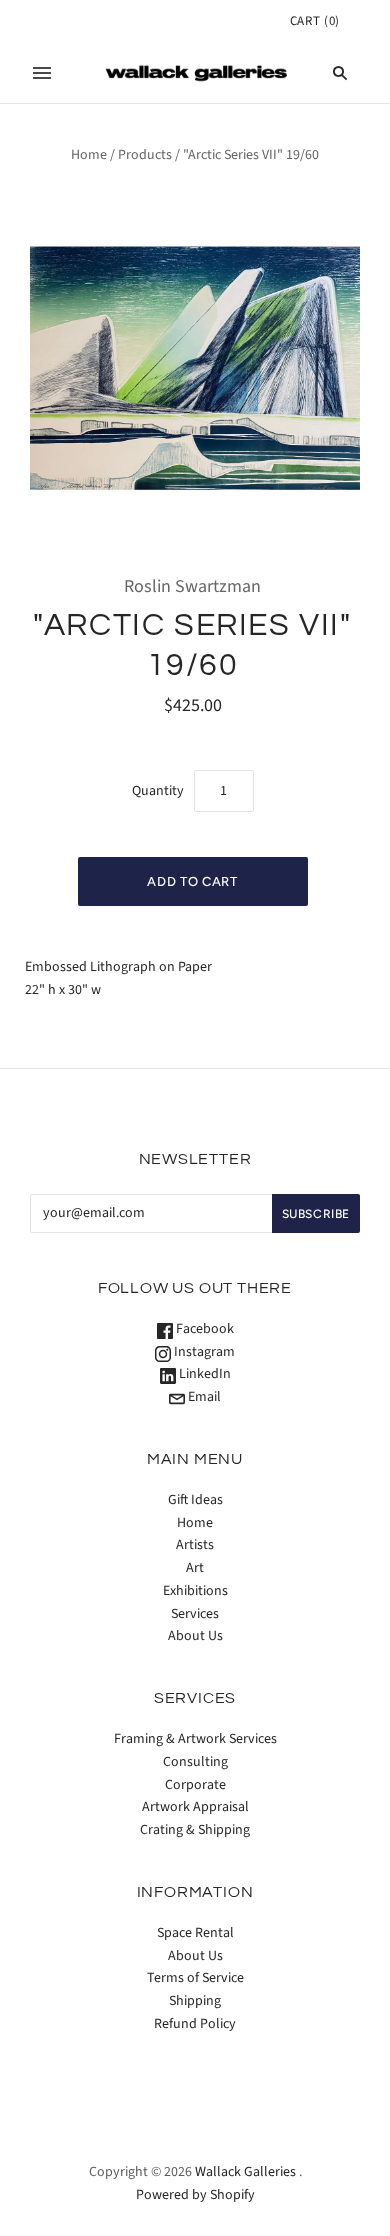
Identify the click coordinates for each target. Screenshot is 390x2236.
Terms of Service (195, 1978)
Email (203, 1397)
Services (195, 1614)
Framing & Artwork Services (195, 1739)
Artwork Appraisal (195, 1807)
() (315, 21)
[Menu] (42, 73)
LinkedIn (203, 1374)
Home (89, 155)
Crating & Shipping (195, 1830)
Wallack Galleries (245, 2172)
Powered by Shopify (195, 2195)
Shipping (195, 2001)
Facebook (203, 1329)
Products (145, 155)
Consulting (195, 1762)
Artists (195, 1545)
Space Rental (195, 1933)
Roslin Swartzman (192, 586)
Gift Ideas (195, 1500)
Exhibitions (195, 1591)
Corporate (195, 1785)
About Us (195, 1636)
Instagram (203, 1352)
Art (195, 1568)
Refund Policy (195, 2024)
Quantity (158, 791)
